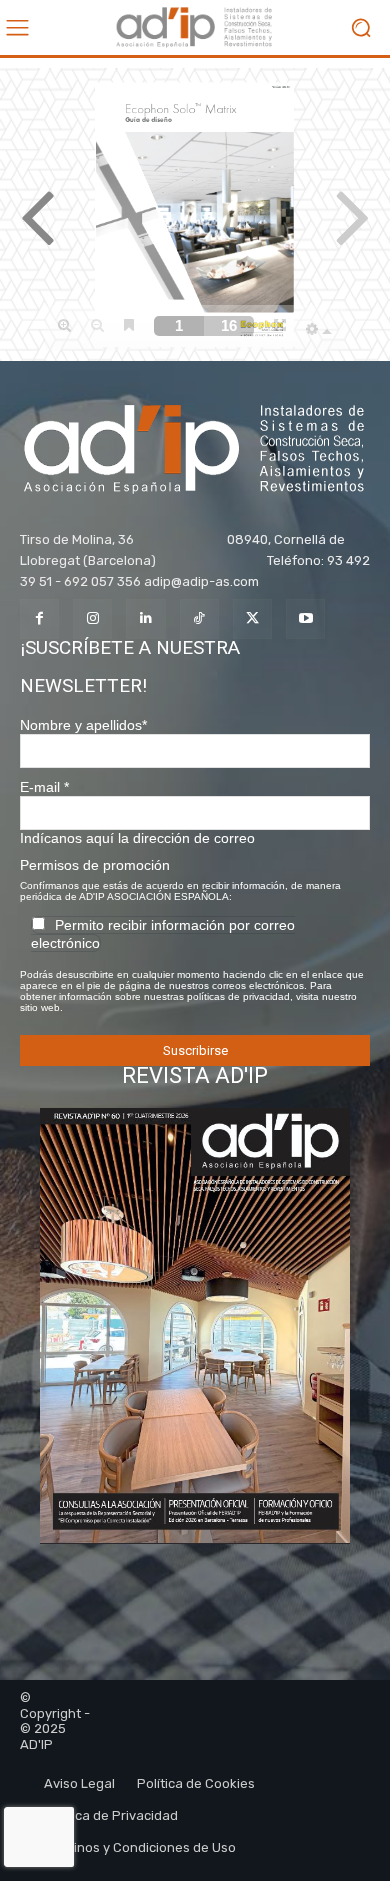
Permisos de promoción (95, 865)
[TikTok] (199, 618)
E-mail (44, 787)
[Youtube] (305, 618)
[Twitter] (252, 618)
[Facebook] (39, 618)
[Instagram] (92, 618)
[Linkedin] (145, 618)
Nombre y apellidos (83, 725)
